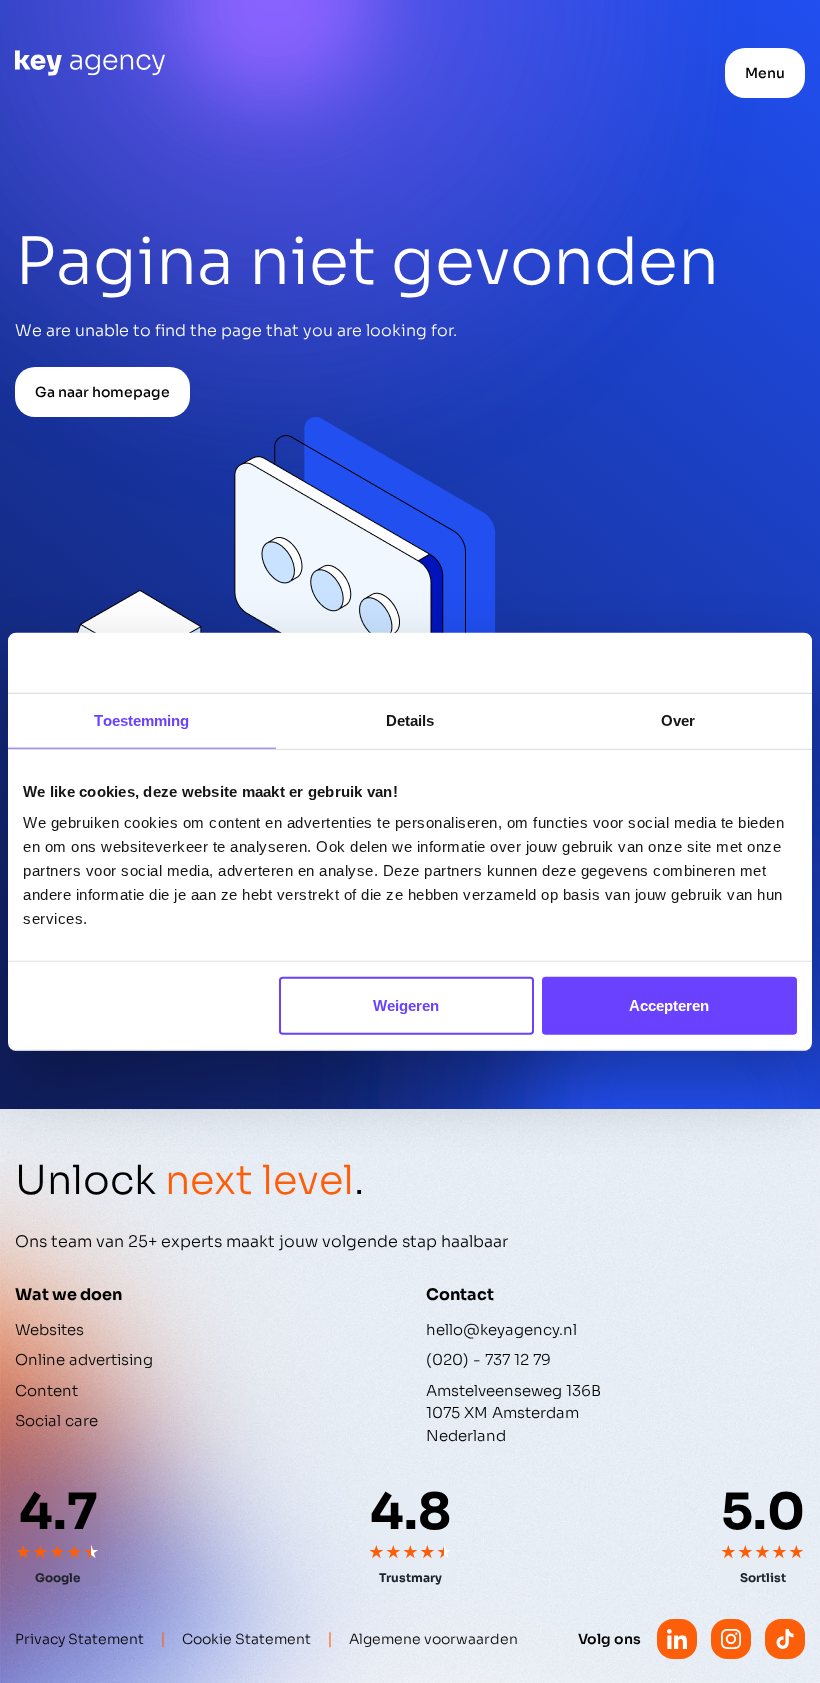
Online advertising (84, 1359)
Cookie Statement (246, 1639)
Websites (49, 1329)
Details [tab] (410, 719)
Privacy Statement (79, 1639)
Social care (56, 1420)
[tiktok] (785, 1639)
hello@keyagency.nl (501, 1329)
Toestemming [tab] (141, 719)
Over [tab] (678, 719)
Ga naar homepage (102, 392)
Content (46, 1390)
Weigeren (406, 1005)
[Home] (90, 63)
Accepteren (669, 1005)
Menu (765, 73)
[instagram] (731, 1639)
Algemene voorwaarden (433, 1639)
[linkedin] (677, 1639)
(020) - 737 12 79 (488, 1359)
